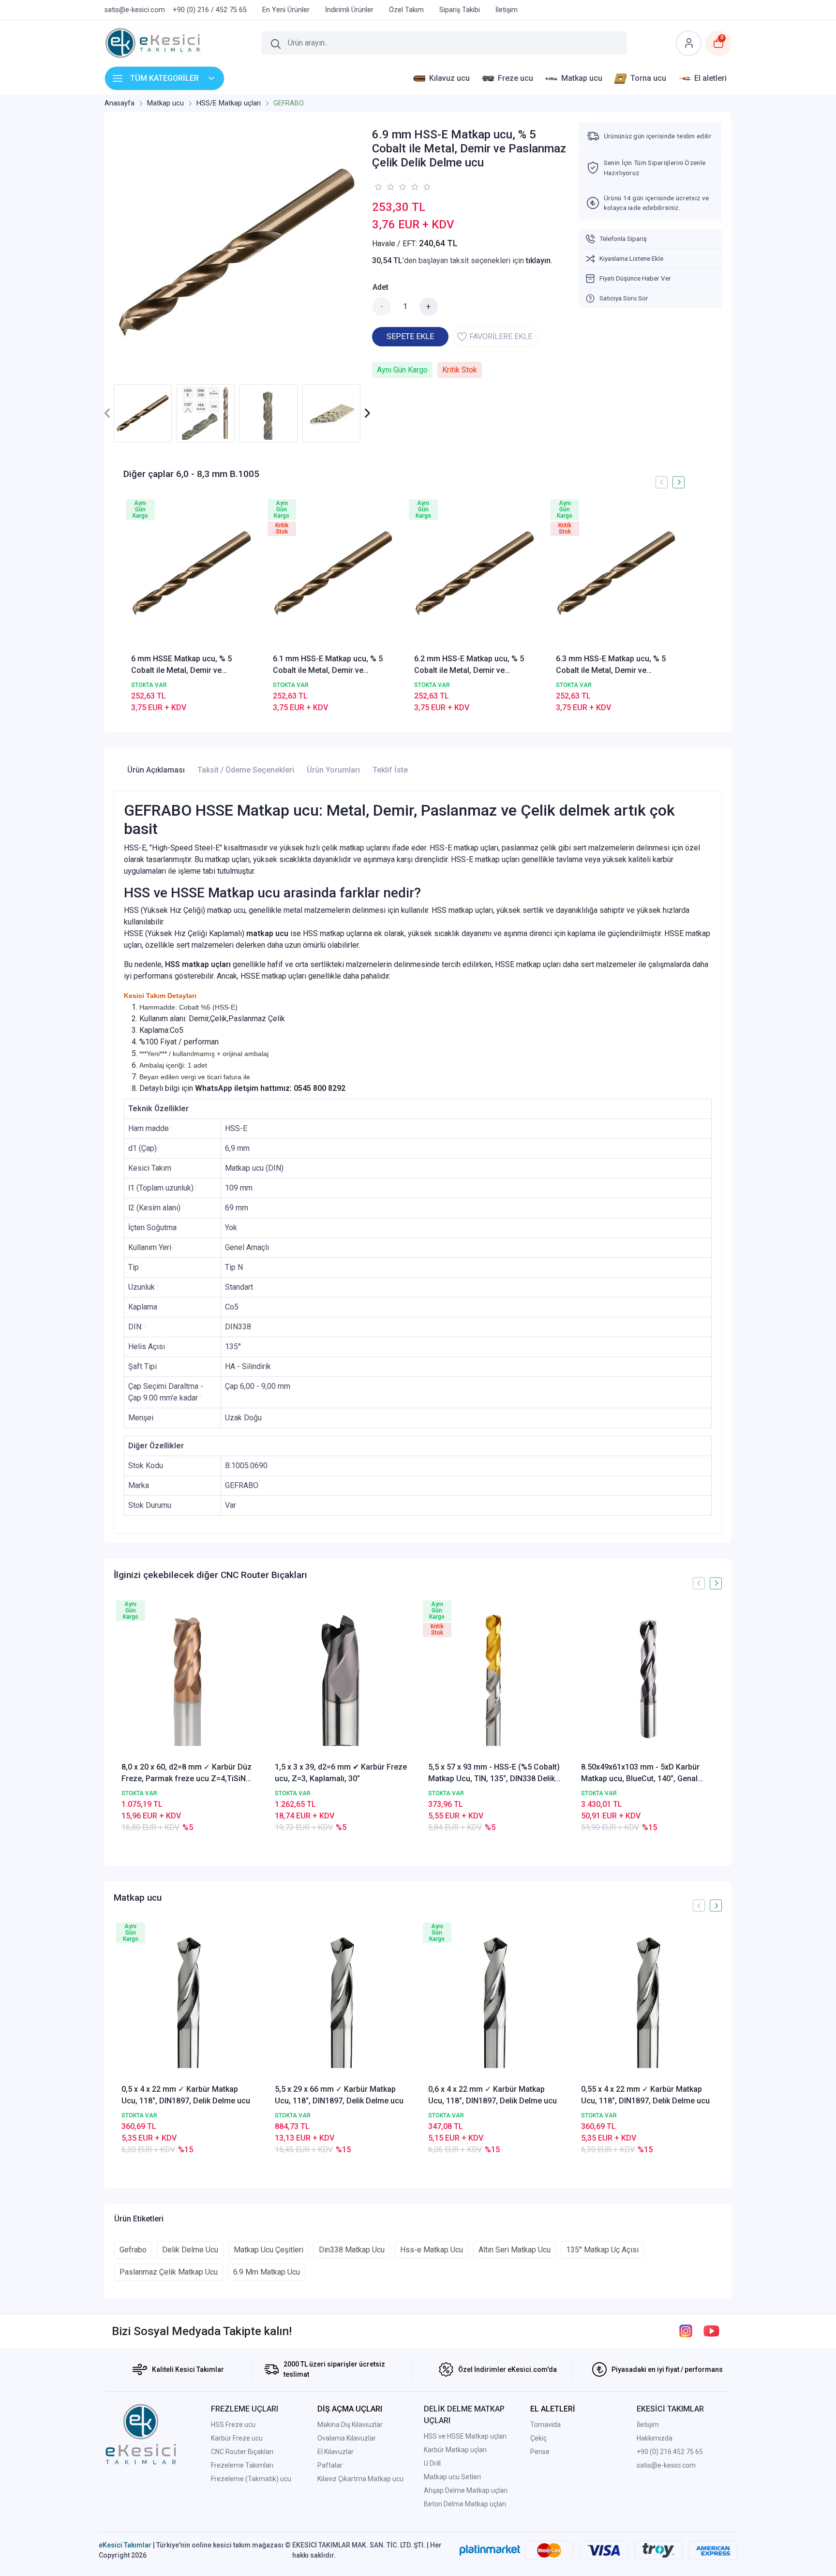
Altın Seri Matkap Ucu (515, 2250)
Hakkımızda (655, 2438)
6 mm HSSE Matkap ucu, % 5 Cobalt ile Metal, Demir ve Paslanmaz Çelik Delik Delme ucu (190, 665)
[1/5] (378, 187)
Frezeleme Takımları (242, 2465)
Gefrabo (133, 2250)
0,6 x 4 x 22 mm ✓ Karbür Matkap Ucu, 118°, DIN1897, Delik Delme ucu (493, 2095)
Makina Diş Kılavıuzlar (350, 2425)
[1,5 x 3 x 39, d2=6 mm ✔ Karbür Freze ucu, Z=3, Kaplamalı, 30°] (341, 1679)
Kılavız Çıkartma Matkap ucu (360, 2479)
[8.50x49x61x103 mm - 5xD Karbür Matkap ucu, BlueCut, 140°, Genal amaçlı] (648, 1679)
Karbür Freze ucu (237, 2438)
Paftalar (330, 2465)
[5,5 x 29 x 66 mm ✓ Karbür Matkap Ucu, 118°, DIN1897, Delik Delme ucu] (341, 2002)
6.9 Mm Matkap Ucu (267, 2272)
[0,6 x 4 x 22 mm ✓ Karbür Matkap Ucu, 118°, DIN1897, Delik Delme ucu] (495, 2002)
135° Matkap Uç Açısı (602, 2250)
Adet (381, 287)
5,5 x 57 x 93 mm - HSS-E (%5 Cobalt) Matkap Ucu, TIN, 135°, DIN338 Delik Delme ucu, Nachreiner (494, 1773)
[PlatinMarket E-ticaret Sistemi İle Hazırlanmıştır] (490, 2550)
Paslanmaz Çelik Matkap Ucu (169, 2272)
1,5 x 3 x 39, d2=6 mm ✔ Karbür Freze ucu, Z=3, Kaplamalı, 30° (341, 1773)
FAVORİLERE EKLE (501, 336)
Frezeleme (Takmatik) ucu (251, 2479)
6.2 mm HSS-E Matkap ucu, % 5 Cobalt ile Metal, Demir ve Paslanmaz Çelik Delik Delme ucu (473, 665)
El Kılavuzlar (336, 2452)
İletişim (648, 2425)
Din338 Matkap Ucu (352, 2250)
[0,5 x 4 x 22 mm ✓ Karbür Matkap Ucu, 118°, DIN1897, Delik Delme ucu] (188, 2002)
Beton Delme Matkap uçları (465, 2504)
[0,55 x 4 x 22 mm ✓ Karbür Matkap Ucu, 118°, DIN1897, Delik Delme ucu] (648, 2002)
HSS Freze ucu (233, 2425)
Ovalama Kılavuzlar (347, 2438)
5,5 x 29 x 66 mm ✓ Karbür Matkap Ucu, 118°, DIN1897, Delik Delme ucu (339, 2095)
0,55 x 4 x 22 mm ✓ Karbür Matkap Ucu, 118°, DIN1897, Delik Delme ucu (645, 2095)
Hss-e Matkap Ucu (432, 2250)
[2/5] (384, 187)
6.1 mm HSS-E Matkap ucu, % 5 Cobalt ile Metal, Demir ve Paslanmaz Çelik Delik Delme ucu (332, 665)
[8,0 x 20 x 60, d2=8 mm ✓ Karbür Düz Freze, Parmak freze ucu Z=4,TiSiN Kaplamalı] (188, 1679)
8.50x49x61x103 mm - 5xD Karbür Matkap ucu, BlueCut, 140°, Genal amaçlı (640, 1773)
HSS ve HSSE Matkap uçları (465, 2436)
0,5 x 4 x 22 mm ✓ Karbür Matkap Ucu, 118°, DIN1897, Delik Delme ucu (186, 2095)
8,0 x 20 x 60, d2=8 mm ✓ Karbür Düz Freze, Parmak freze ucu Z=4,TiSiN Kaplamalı (187, 1773)
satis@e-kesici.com (666, 2465)
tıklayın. (539, 261)
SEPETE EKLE (410, 336)
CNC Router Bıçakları (242, 2452)
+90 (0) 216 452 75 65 (670, 2452)
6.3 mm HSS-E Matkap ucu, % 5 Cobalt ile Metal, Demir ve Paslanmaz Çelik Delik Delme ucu (615, 665)
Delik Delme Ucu (190, 2250)
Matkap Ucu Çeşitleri (269, 2250)
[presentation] (108, 413)
